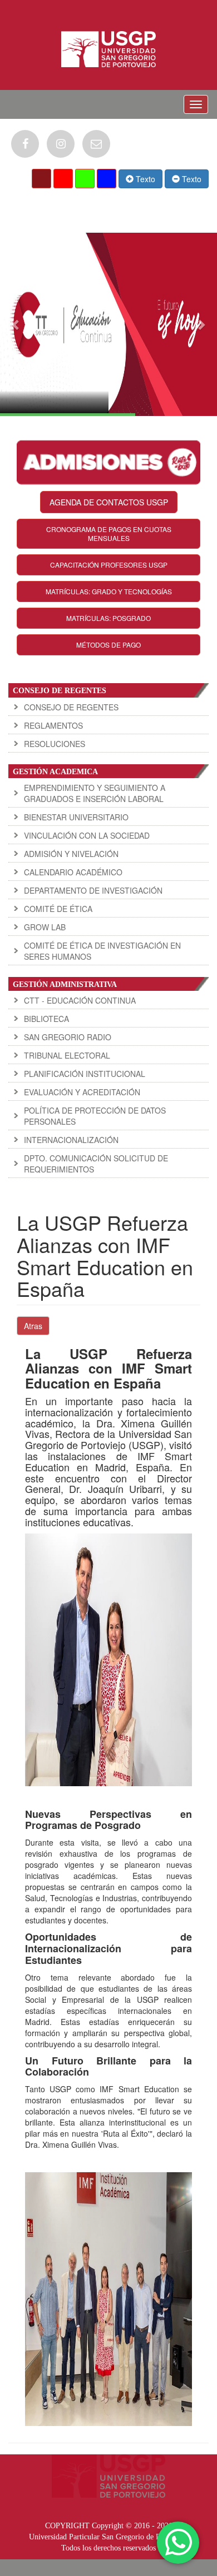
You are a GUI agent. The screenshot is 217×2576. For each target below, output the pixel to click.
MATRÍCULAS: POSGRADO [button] (108, 618)
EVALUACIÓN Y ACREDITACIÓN (82, 1092)
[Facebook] (25, 144)
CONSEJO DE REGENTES (71, 707)
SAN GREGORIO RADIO (68, 1037)
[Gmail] (96, 144)
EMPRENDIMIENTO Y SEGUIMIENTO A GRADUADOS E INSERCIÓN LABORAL (95, 793)
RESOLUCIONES (55, 744)
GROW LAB (45, 927)
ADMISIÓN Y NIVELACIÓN (71, 854)
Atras (33, 1326)
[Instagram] (61, 144)
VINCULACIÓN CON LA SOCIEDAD (87, 835)
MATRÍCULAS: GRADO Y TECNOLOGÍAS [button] (109, 591)
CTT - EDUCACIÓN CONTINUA (80, 1000)
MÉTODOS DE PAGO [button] (108, 645)
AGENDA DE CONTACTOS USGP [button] (109, 502)
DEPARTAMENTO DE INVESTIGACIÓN (93, 890)
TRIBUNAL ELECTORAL (67, 1055)
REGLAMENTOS (53, 725)
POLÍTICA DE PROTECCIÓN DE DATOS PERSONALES (95, 1116)
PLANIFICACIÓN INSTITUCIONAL (85, 1074)
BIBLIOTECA (46, 1019)
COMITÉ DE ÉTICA (58, 909)
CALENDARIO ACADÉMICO (73, 872)
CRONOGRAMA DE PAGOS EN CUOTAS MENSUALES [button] (109, 533)
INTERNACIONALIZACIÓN (71, 1140)
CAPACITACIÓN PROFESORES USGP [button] (109, 565)
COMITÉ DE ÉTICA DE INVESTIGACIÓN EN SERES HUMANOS (102, 951)
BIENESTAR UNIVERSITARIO (76, 817)
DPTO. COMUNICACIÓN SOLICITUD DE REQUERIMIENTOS (96, 1164)
